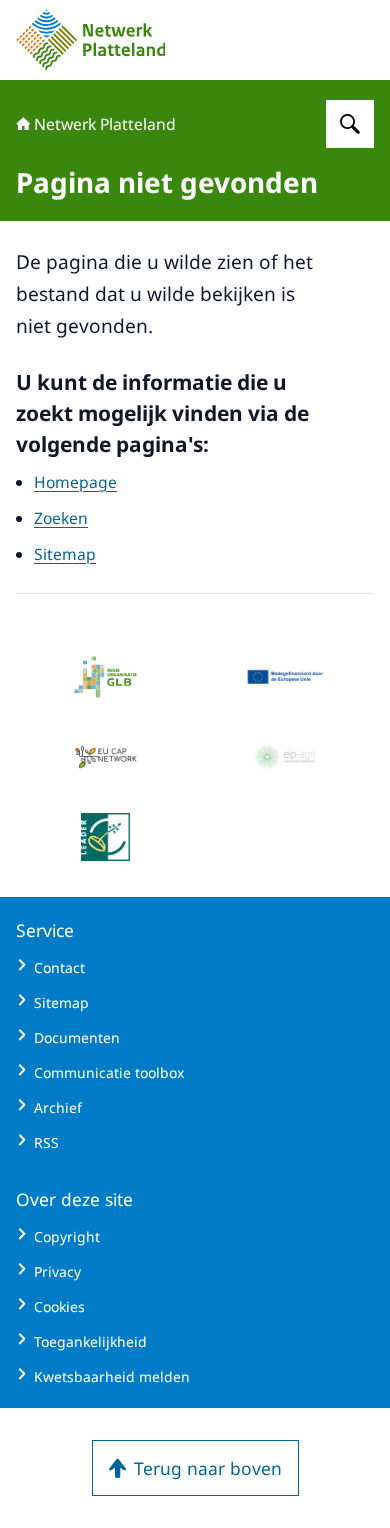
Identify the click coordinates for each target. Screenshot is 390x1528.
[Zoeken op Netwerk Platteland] (350, 124)
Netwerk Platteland (105, 124)
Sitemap (65, 554)
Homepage (75, 482)
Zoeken (61, 518)
